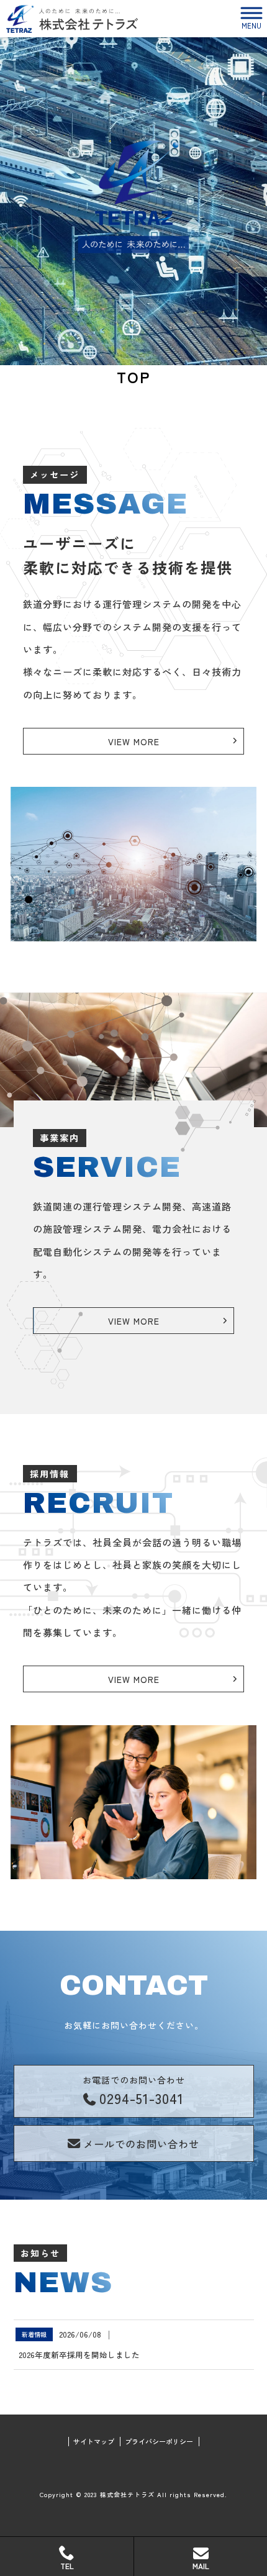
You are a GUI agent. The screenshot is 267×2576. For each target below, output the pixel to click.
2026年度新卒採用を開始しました (79, 2355)
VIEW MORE (134, 742)
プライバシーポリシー (159, 2442)
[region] (133, 201)
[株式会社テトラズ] (72, 19)
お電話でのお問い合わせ (134, 2091)
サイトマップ (94, 2442)
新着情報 (34, 2334)
